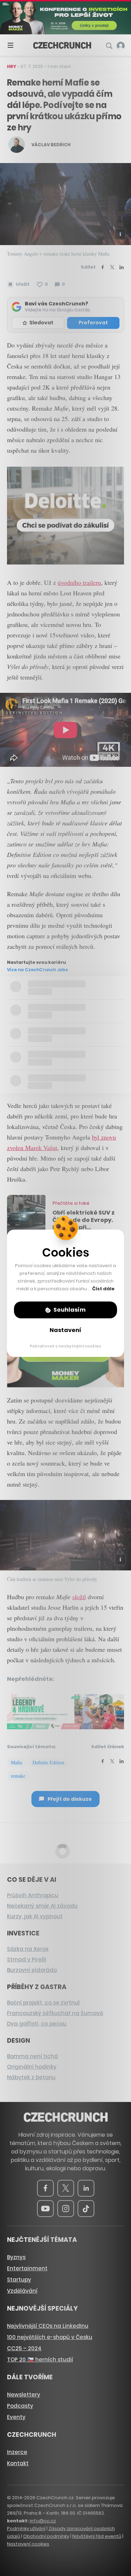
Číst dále (103, 1289)
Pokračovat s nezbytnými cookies (65, 1346)
